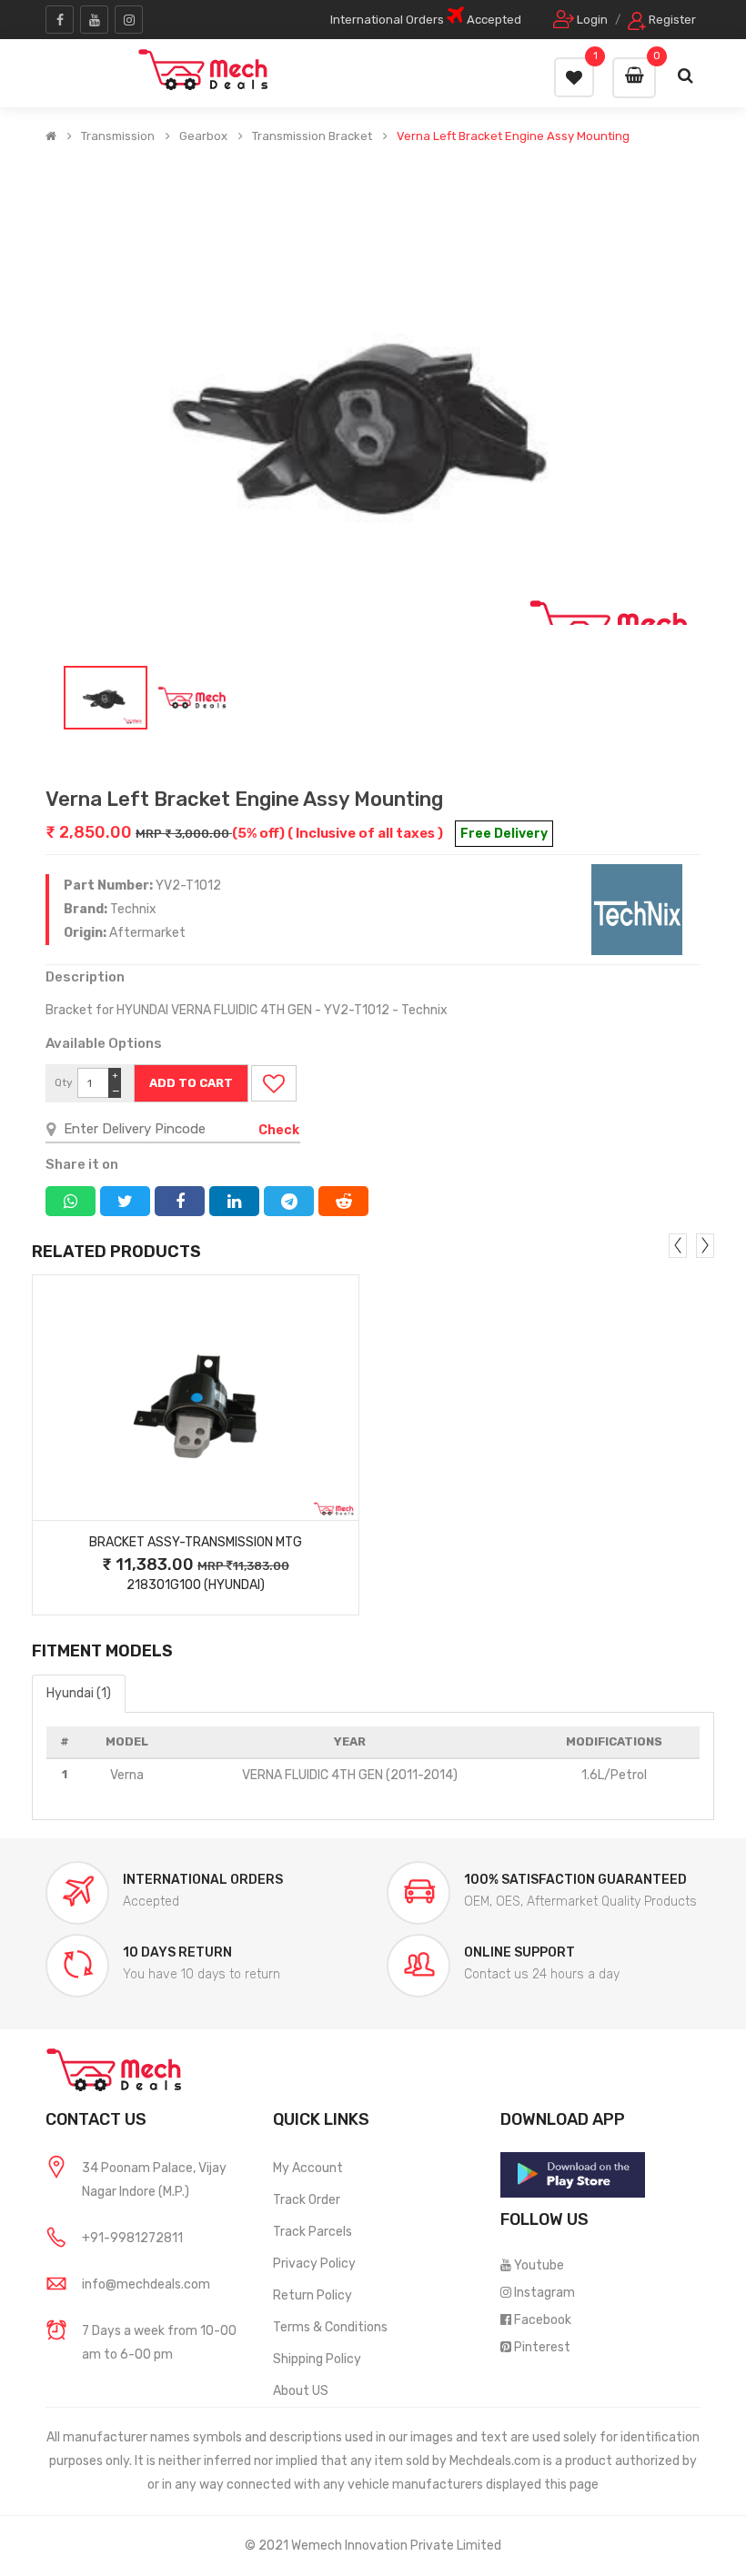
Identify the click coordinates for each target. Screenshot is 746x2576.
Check (279, 1130)
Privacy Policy (314, 2264)
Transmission (118, 136)
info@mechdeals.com (146, 2284)
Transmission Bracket (312, 136)
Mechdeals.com (495, 2461)
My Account (308, 2168)
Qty (64, 1082)
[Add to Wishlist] (274, 1083)
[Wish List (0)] (574, 77)
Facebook (543, 2320)
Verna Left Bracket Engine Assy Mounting (513, 136)
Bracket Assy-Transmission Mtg (196, 1542)
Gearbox (203, 136)
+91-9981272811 (132, 2238)
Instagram (544, 2293)
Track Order (307, 2200)
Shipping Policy (317, 2359)
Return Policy (313, 2295)
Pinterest (542, 2347)
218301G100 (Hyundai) (196, 1585)
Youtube (539, 2265)
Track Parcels (313, 2232)
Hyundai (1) (79, 1693)
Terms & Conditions (330, 2327)
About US (301, 2391)
